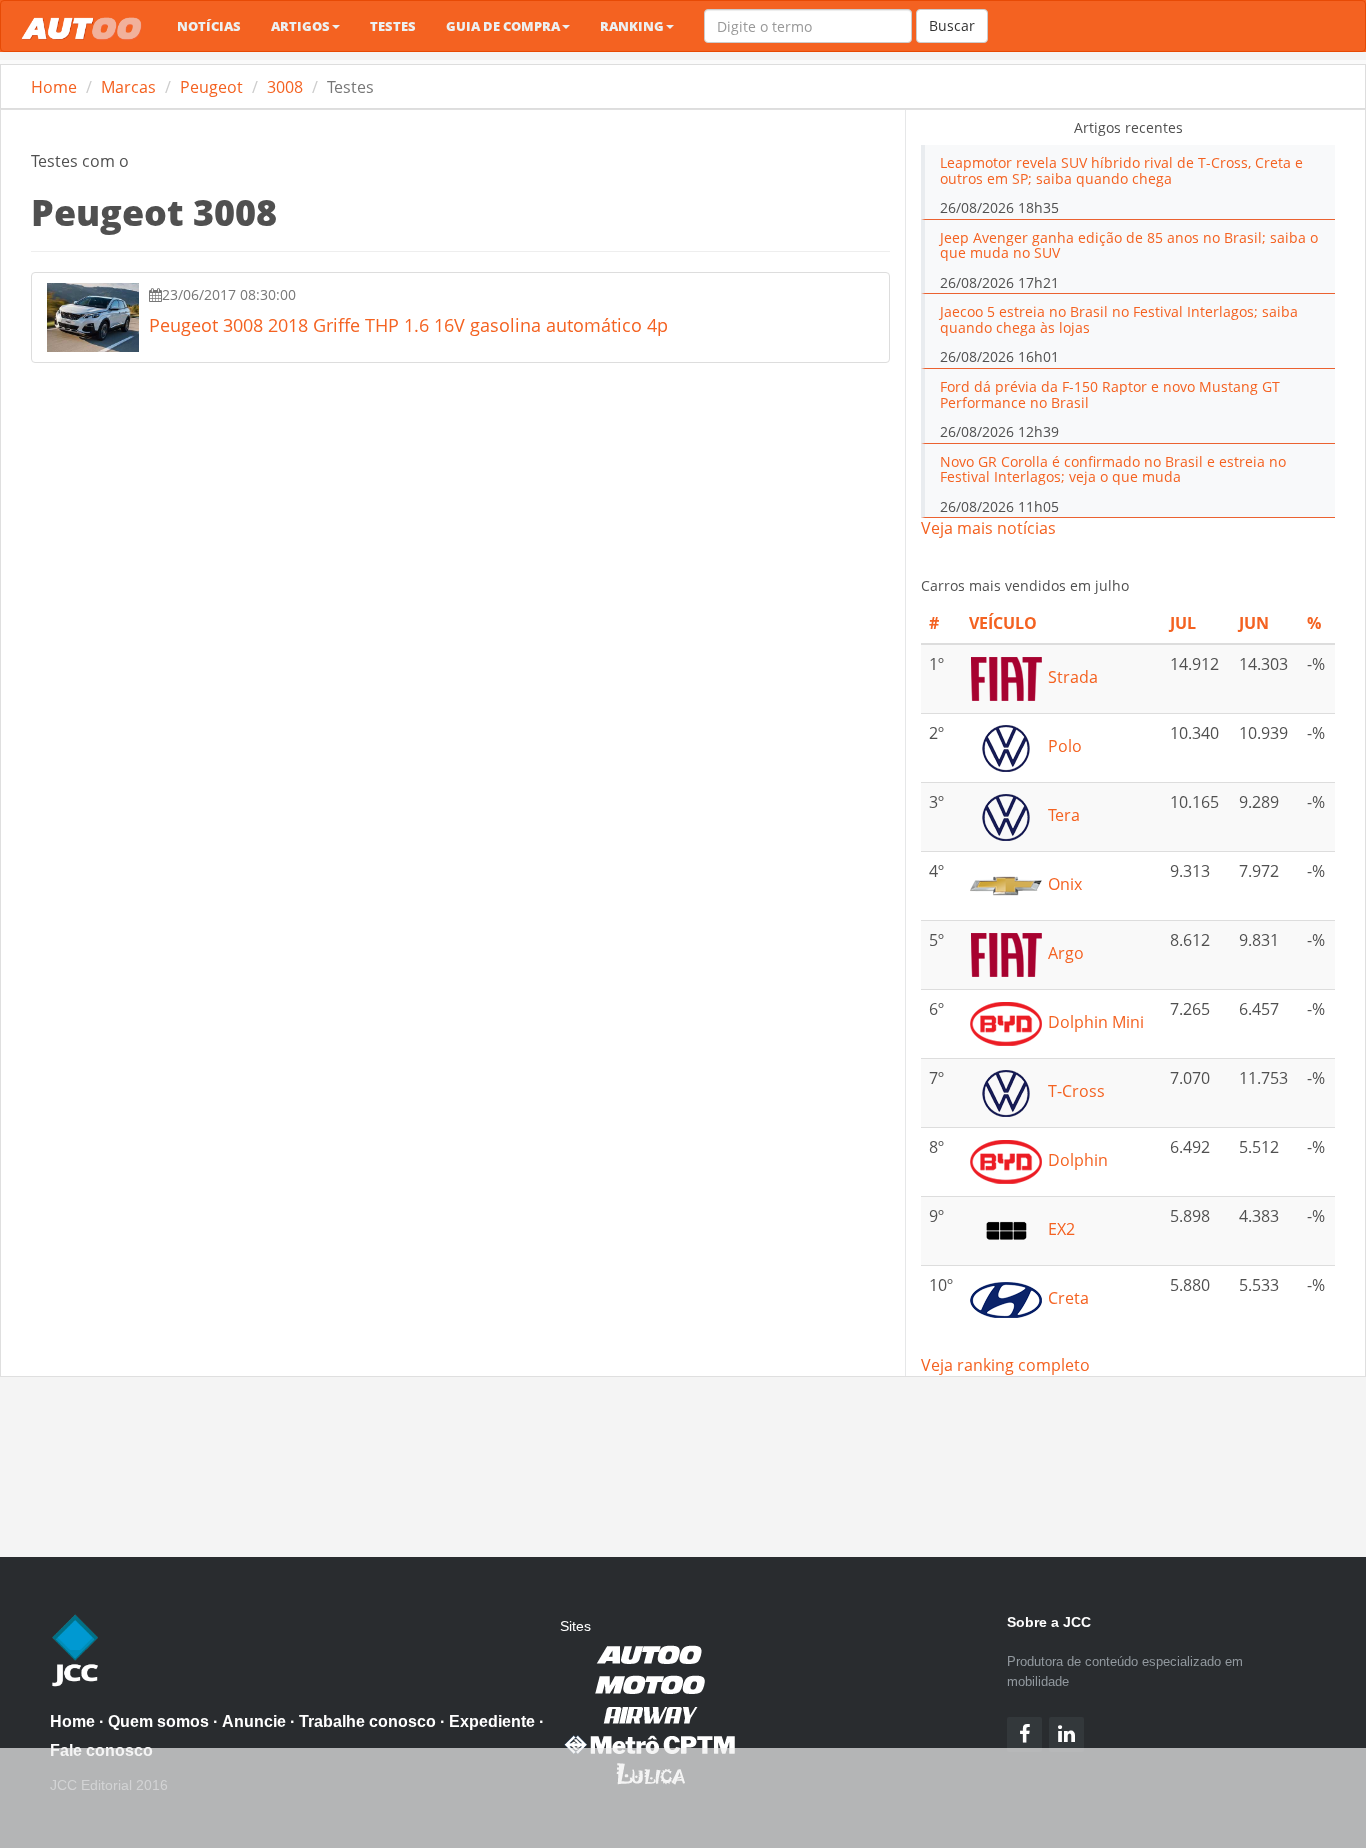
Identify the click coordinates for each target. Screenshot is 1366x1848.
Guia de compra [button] (503, 26)
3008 (285, 87)
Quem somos (158, 1721)
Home (54, 87)
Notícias (209, 26)
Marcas (128, 87)
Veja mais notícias (988, 528)
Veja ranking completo (1005, 1365)
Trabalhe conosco (367, 1721)
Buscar (952, 25)
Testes (393, 26)
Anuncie (254, 1721)
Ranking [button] (632, 26)
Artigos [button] (300, 26)
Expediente (492, 1721)
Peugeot (211, 87)
